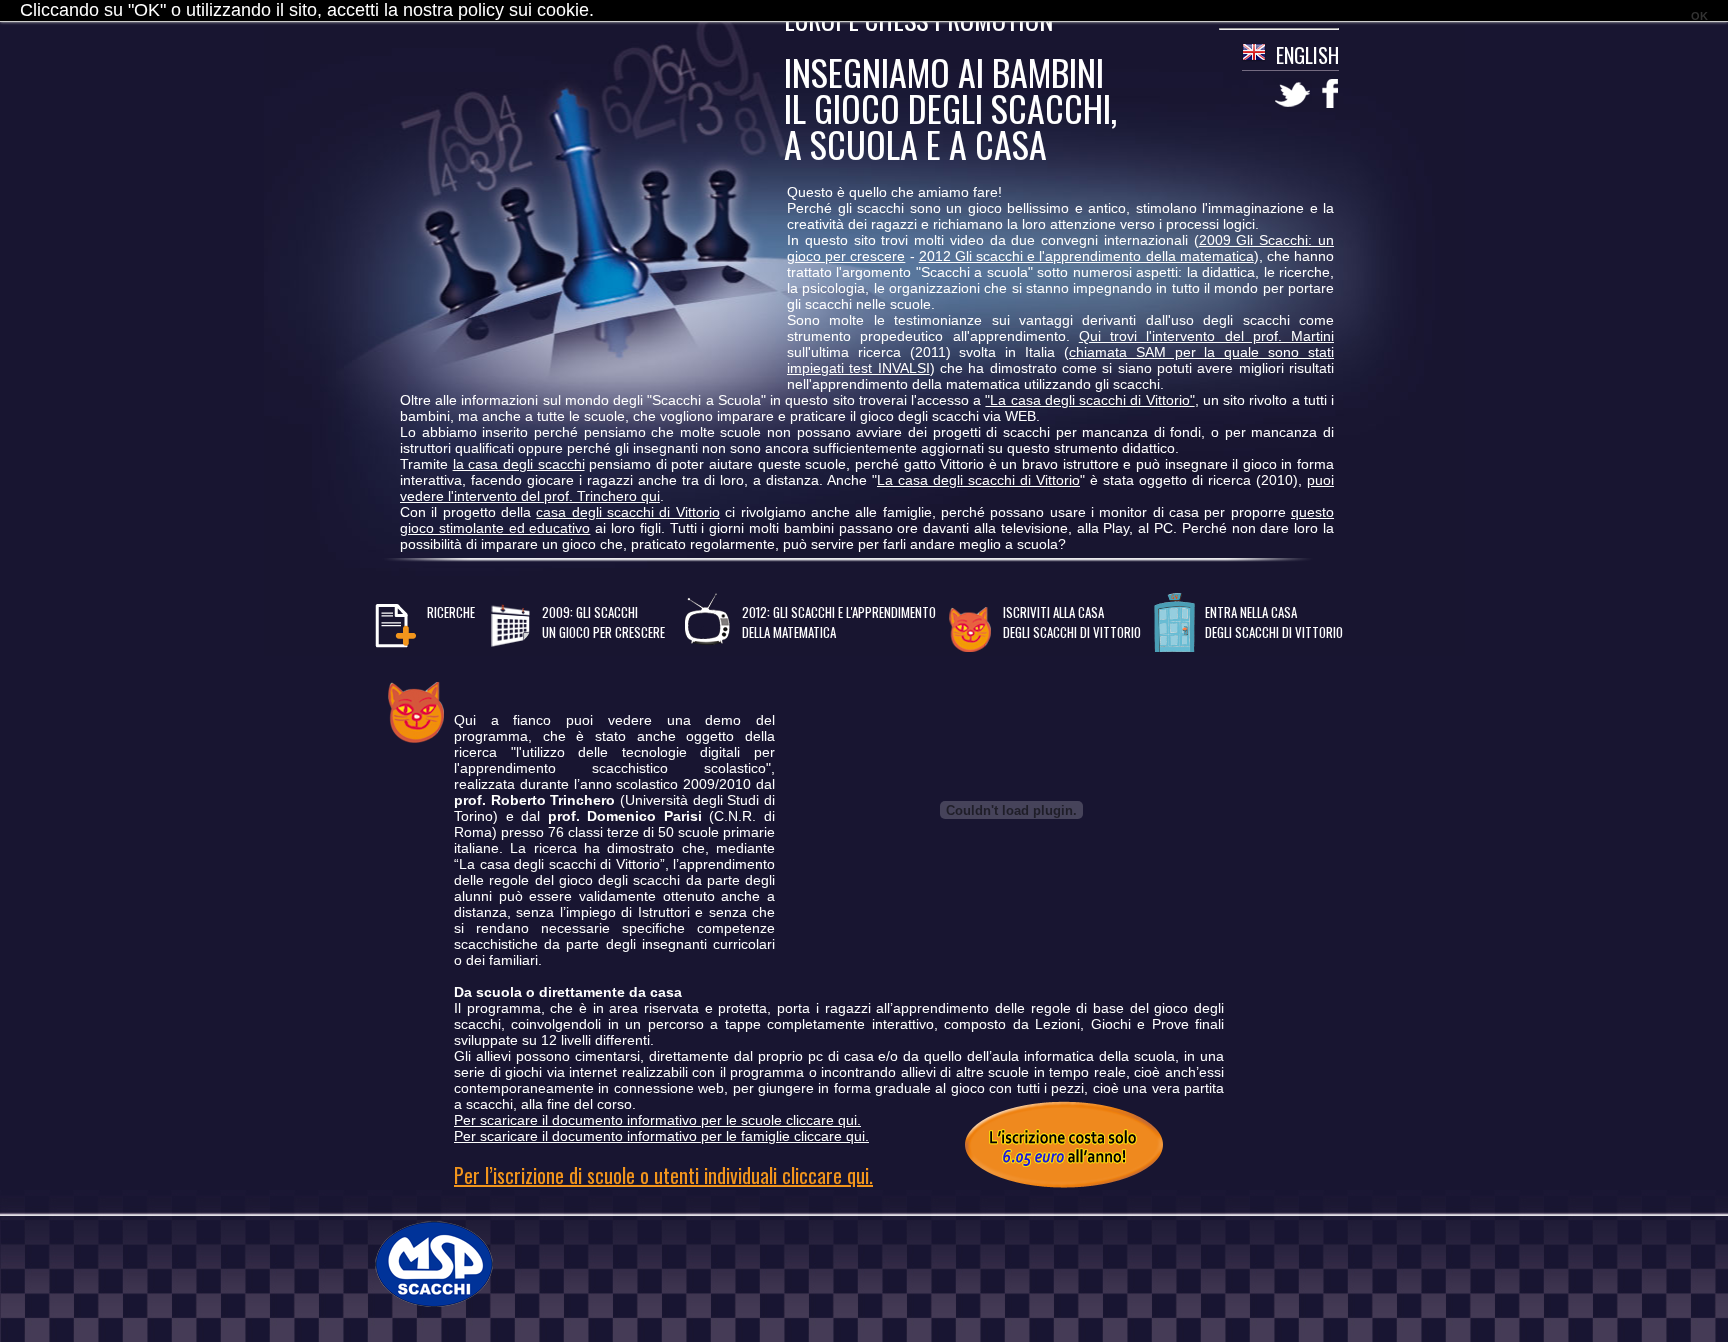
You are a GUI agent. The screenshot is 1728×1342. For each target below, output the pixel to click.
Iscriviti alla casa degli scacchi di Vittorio (1072, 622)
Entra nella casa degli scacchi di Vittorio (1274, 622)
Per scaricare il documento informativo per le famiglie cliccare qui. (661, 1136)
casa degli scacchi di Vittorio (627, 512)
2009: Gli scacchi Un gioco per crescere (603, 622)
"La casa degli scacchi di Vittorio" (1089, 400)
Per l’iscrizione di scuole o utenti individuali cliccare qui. (663, 1175)
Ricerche (451, 612)
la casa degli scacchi (519, 464)
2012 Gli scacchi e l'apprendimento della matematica (1086, 256)
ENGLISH (1307, 55)
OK (1699, 16)
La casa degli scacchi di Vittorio (978, 480)
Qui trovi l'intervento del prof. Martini (1206, 336)
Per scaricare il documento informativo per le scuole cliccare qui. (657, 1120)
